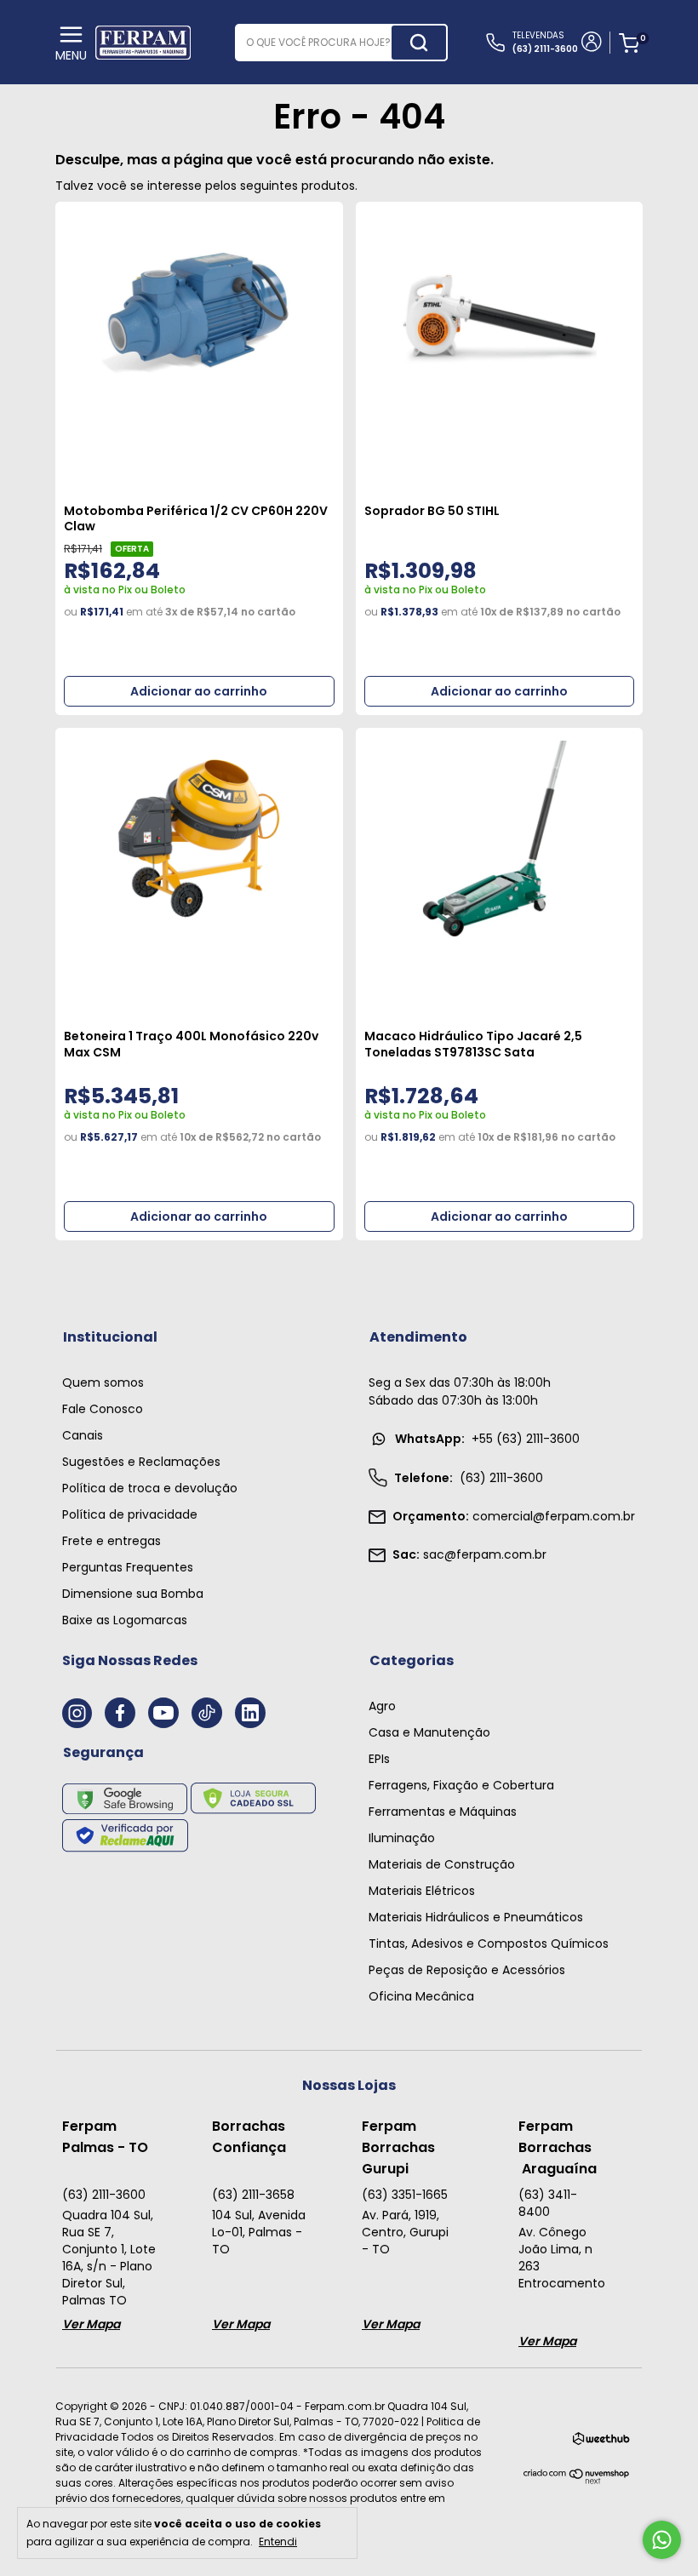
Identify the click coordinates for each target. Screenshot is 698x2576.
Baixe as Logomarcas (125, 1620)
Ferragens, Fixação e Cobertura (461, 1785)
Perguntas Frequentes (128, 1567)
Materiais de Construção (442, 1864)
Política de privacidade (130, 1514)
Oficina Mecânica (421, 1996)
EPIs (379, 1759)
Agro (382, 1706)
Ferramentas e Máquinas (443, 1812)
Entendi (278, 2541)
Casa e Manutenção (429, 1732)
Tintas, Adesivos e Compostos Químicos (489, 1943)
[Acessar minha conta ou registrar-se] (590, 43)
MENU (71, 55)
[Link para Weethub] (601, 2442)
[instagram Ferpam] (77, 1713)
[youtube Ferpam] (163, 1713)
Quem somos (103, 1382)
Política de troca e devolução (150, 1488)
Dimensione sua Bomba (133, 1594)
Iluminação (402, 1838)
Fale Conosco (103, 1409)
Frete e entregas (112, 1541)
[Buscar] (419, 43)
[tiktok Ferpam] (207, 1713)
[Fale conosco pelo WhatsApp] (662, 2540)
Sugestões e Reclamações (141, 1462)
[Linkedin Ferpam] (250, 1713)
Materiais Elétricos (422, 1891)
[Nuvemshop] (577, 2480)
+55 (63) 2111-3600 (487, 1439)
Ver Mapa (91, 2324)
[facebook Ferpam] (120, 1713)
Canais (83, 1435)
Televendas (545, 42)
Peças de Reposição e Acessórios (467, 1970)
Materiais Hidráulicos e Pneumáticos (476, 1917)
